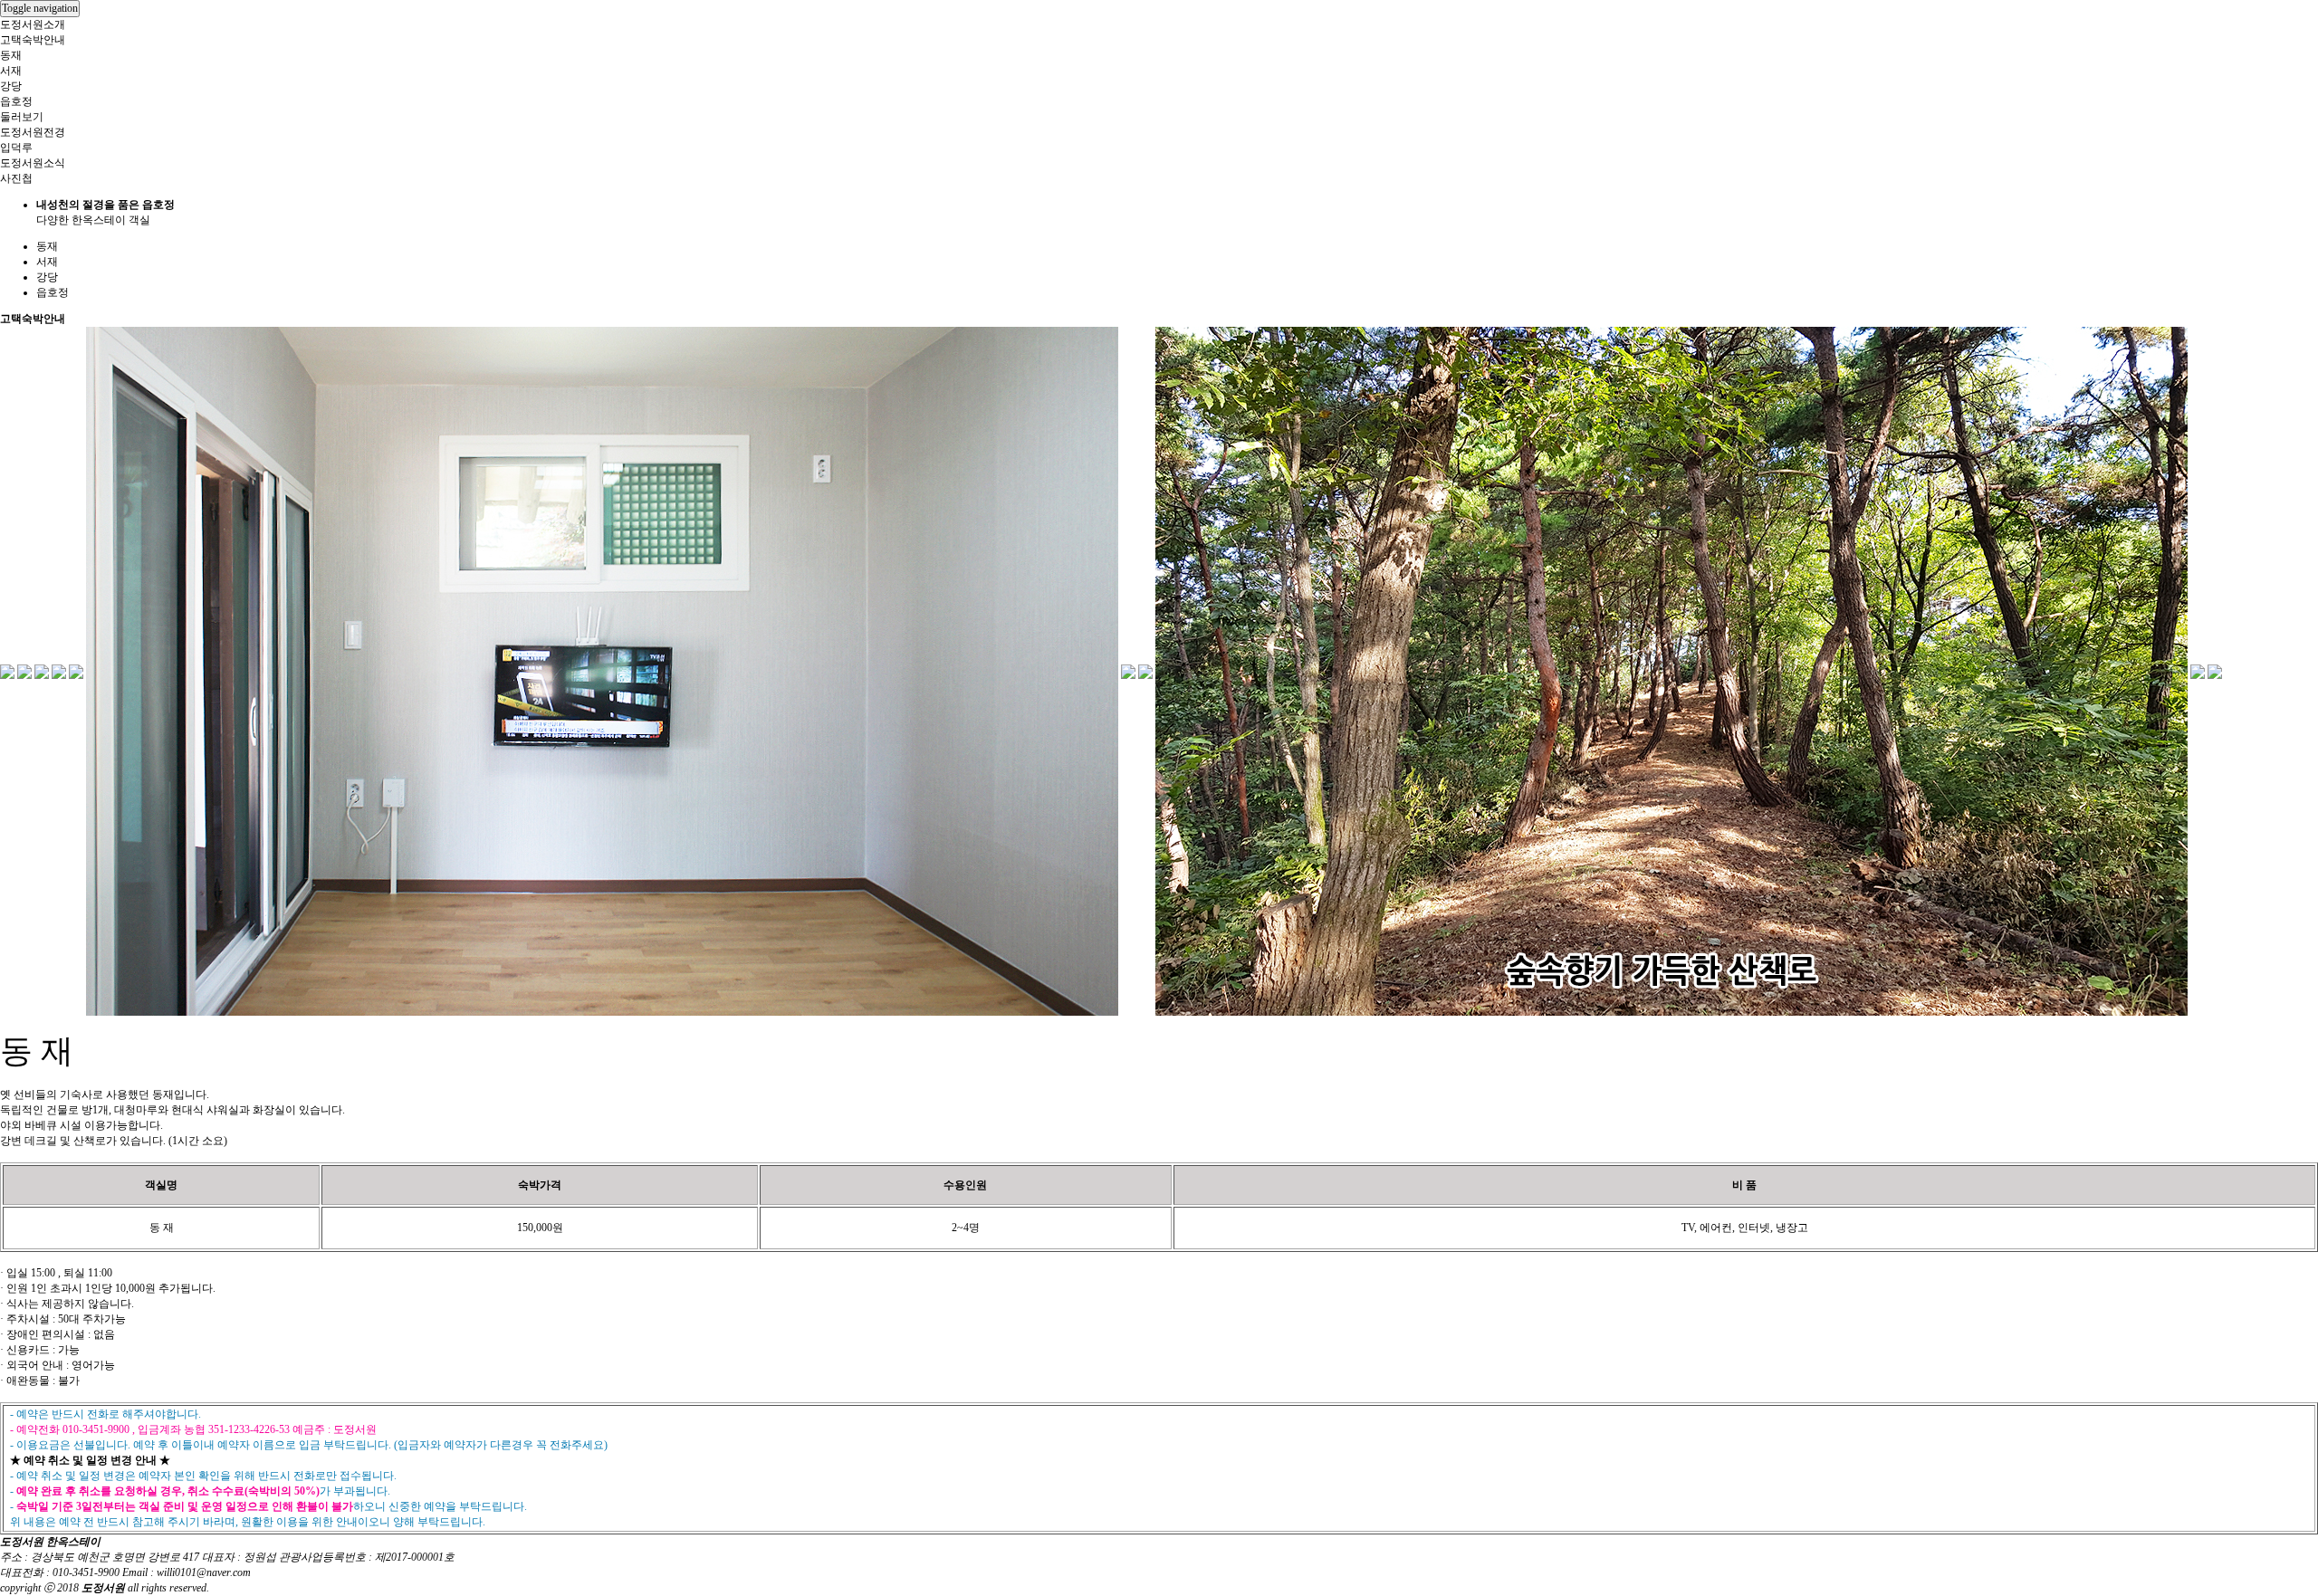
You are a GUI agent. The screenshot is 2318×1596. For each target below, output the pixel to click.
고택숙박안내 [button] (33, 40)
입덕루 (16, 148)
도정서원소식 (33, 163)
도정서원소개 (33, 24)
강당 (11, 86)
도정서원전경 (33, 132)
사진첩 (16, 178)
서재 (11, 71)
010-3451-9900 (86, 1572)
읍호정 (16, 101)
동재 (11, 55)
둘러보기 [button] (22, 117)
